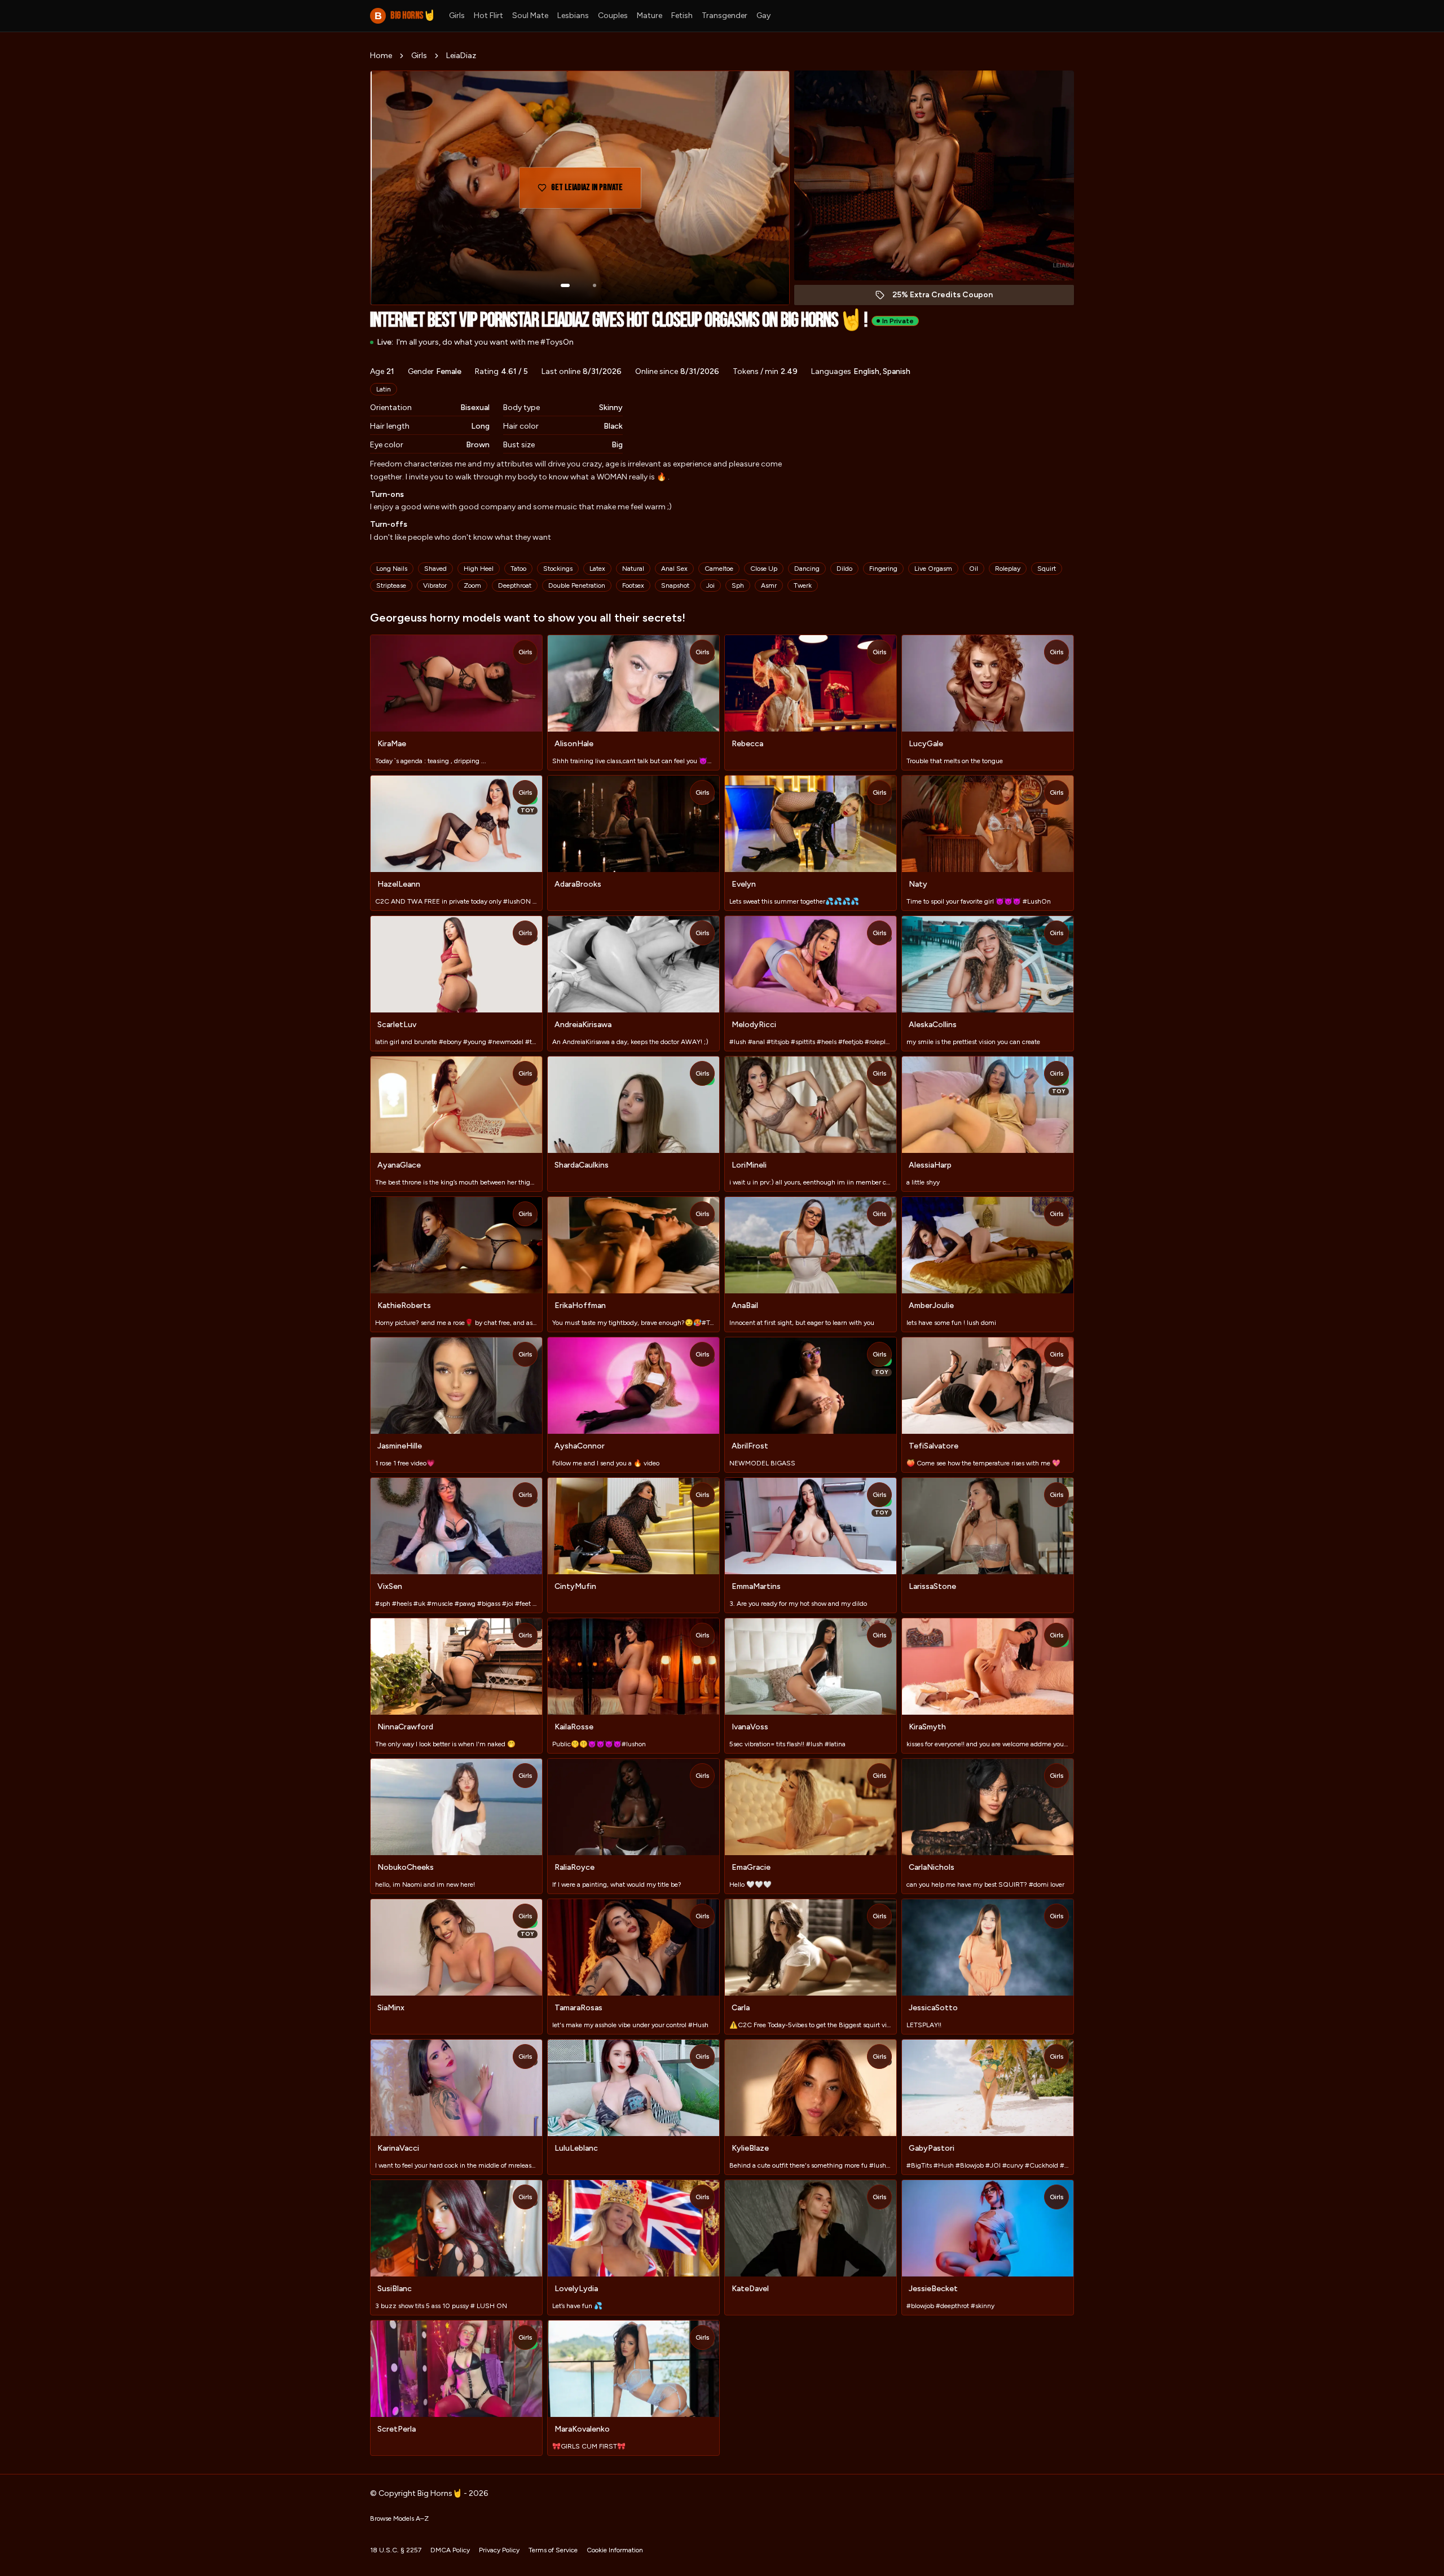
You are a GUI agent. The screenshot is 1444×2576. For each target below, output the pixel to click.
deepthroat (515, 585)
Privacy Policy (499, 2550)
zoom (472, 585)
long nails (392, 569)
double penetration (577, 585)
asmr (769, 585)
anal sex (674, 569)
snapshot (675, 585)
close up (764, 569)
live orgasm (933, 569)
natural (633, 569)
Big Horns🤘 (405, 16)
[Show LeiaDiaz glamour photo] (595, 285)
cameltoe (719, 569)
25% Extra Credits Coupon (948, 298)
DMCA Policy (450, 2550)
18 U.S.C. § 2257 (396, 2550)
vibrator (435, 585)
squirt (1047, 569)
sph (738, 585)
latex (597, 569)
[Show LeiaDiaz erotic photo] (565, 285)
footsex (633, 585)
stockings (558, 569)
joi (710, 585)
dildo (844, 569)
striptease (391, 585)
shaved (435, 569)
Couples (613, 16)
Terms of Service (553, 2550)
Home (381, 56)
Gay (763, 16)
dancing (807, 569)
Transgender (725, 16)
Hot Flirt (488, 16)
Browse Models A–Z (399, 2518)
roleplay (1008, 569)
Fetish (682, 16)
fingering (883, 569)
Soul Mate (530, 16)
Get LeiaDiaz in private (595, 191)
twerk (803, 585)
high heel (479, 569)
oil (974, 569)
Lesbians (573, 16)
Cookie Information (615, 2550)
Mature (650, 16)
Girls (457, 16)
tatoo (518, 569)
